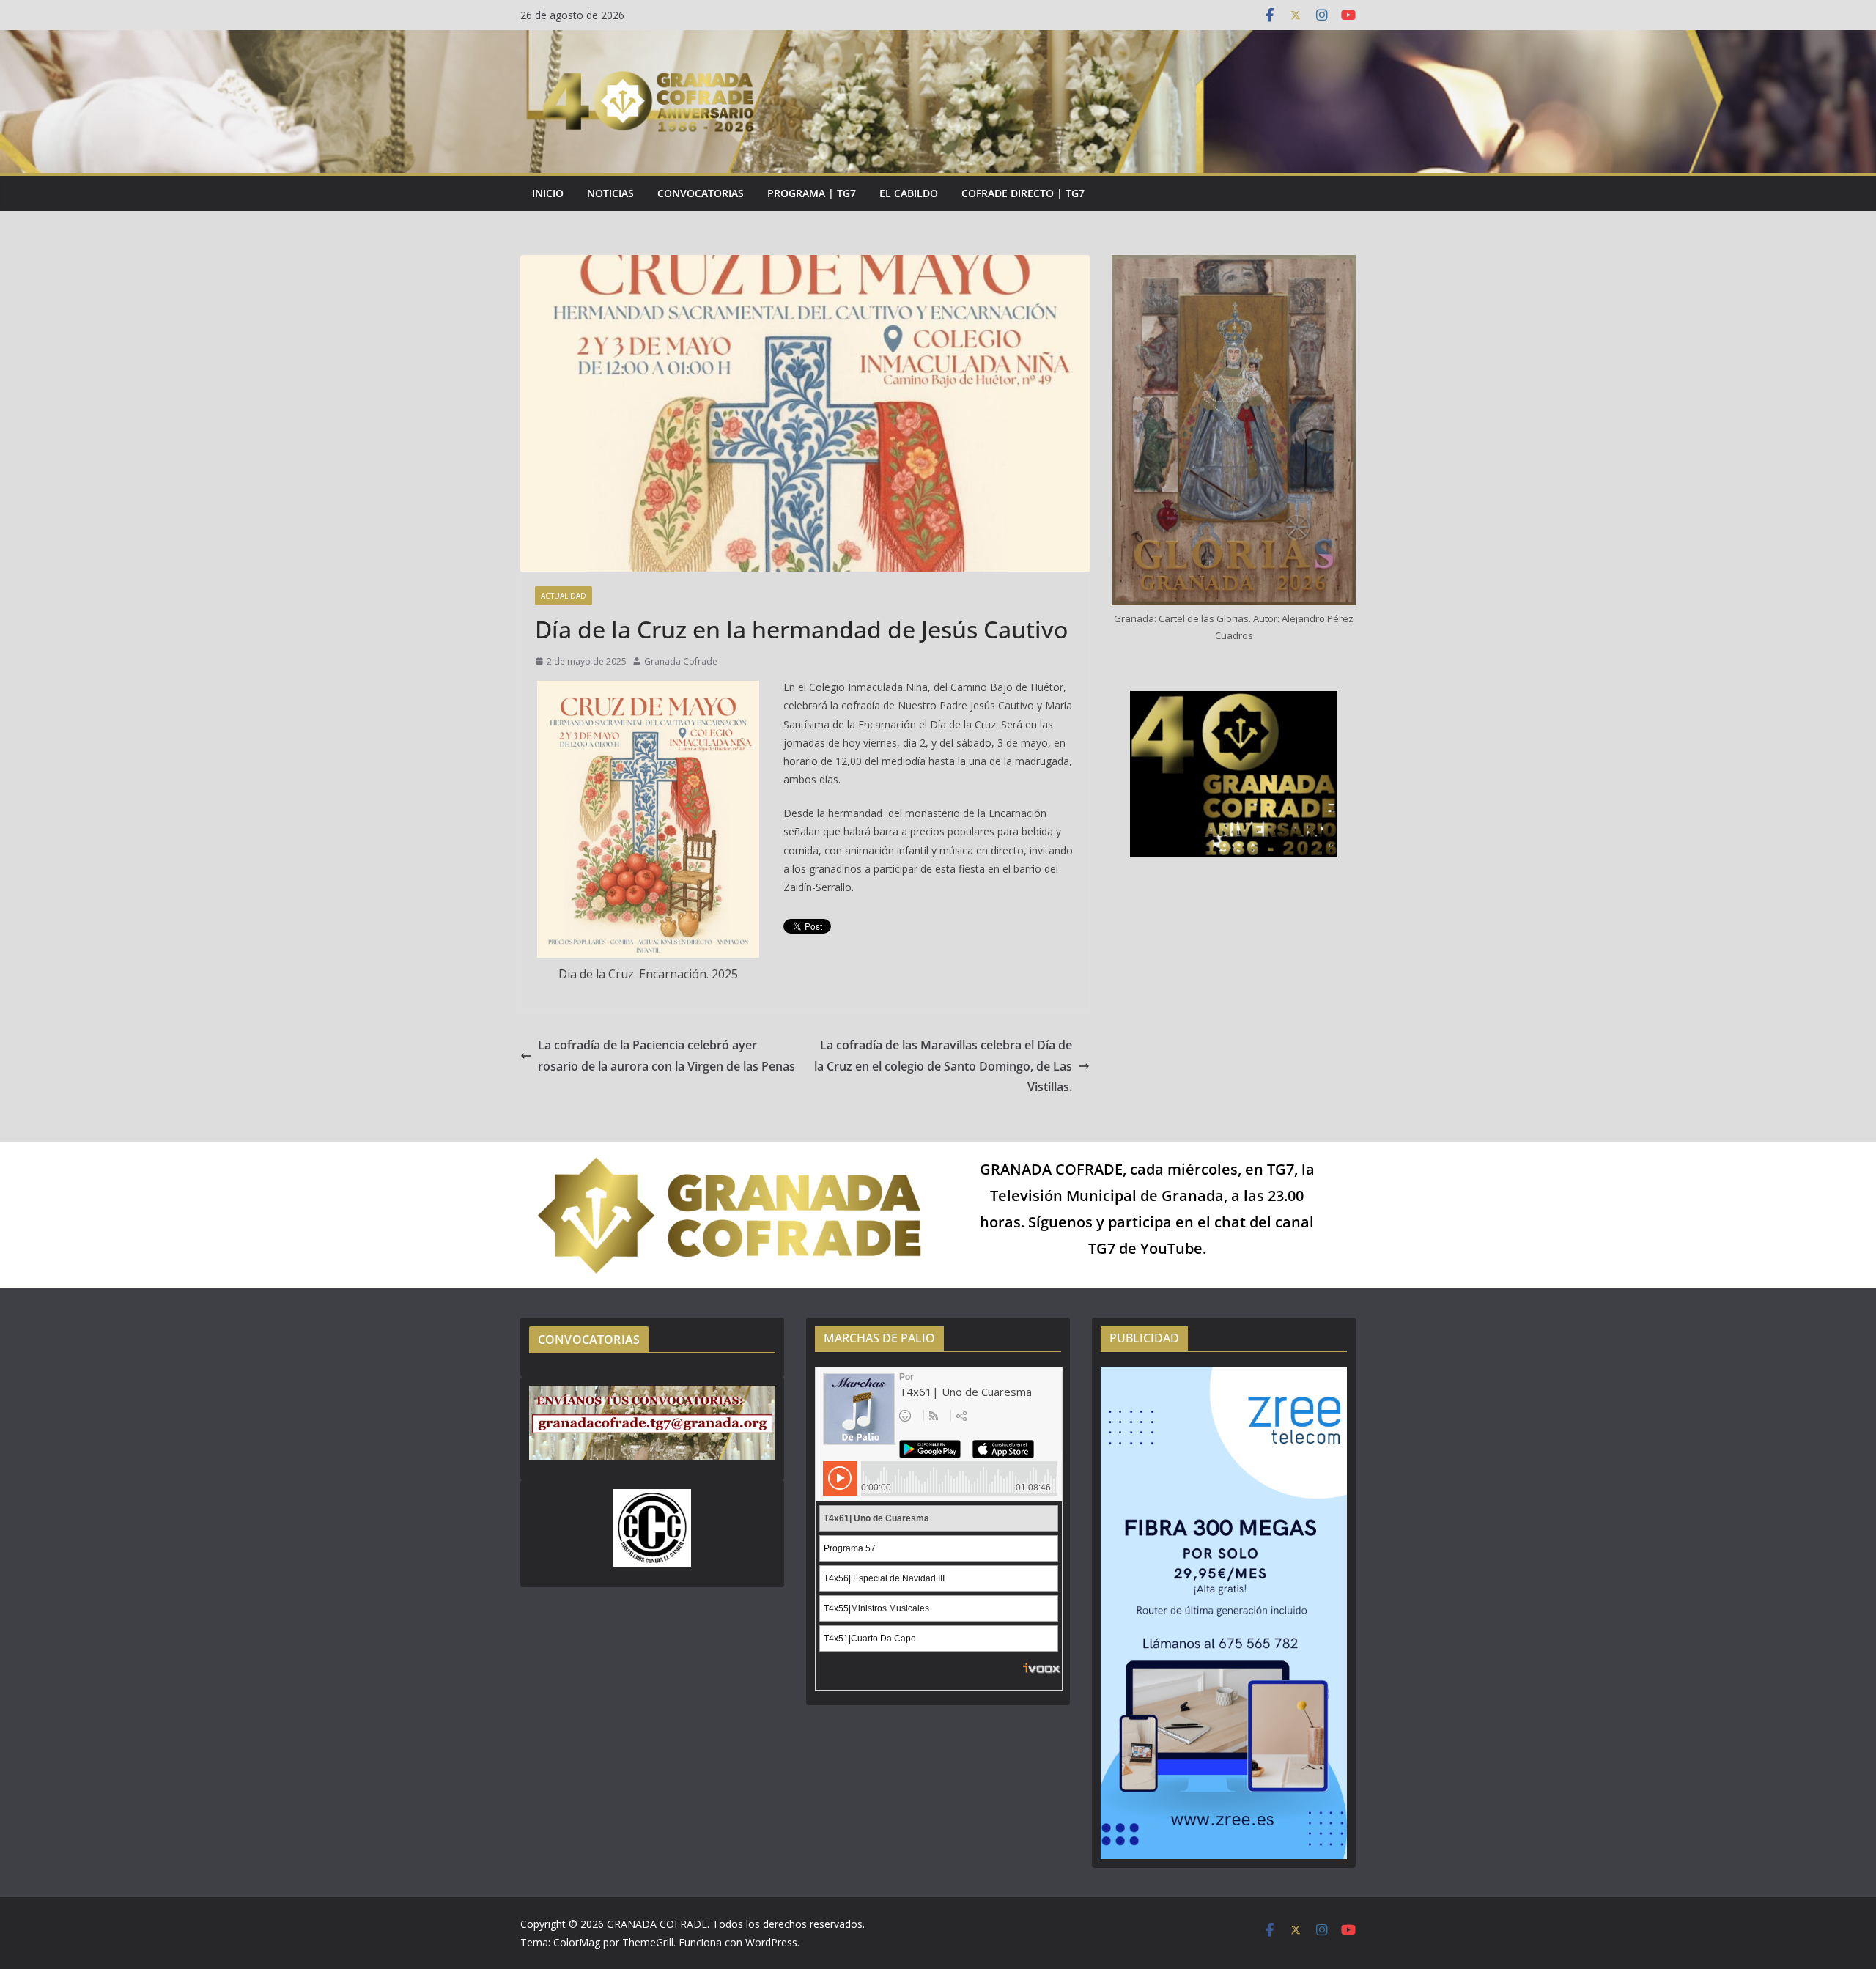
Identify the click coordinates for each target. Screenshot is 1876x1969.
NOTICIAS (610, 193)
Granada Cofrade (681, 661)
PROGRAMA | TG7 (812, 193)
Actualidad (564, 596)
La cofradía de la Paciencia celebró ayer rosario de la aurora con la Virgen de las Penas (666, 1056)
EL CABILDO (909, 193)
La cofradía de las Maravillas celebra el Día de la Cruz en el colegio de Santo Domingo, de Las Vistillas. (943, 1066)
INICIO (548, 193)
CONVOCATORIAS (701, 193)
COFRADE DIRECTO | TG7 (1023, 193)
